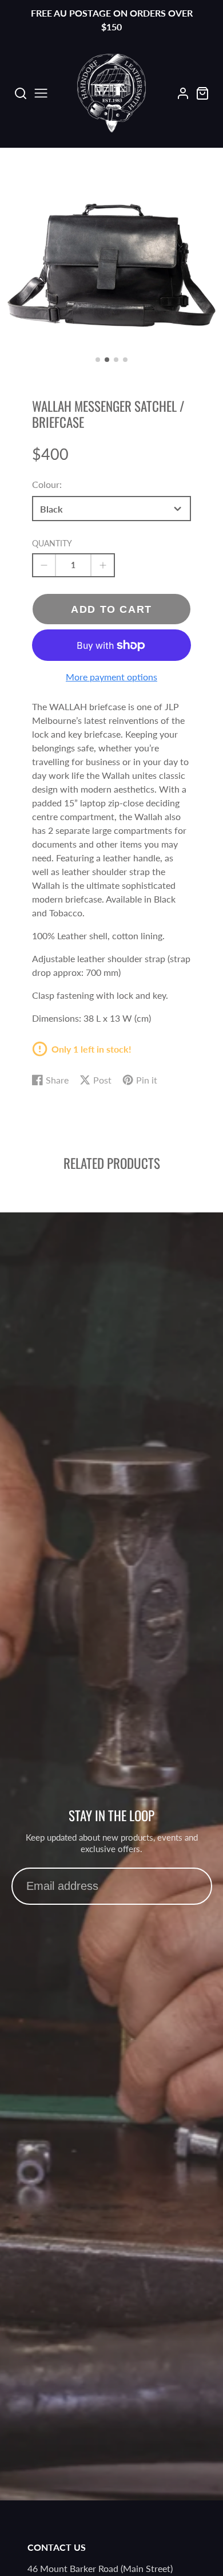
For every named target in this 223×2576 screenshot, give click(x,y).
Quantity (52, 543)
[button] (98, 360)
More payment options (111, 677)
